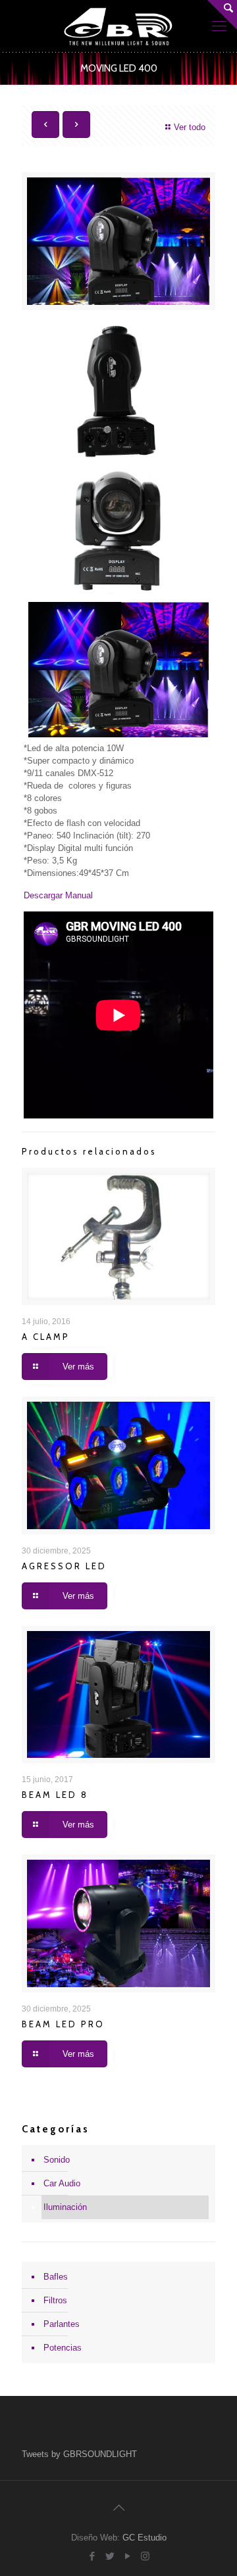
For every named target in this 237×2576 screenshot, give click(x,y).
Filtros (55, 2300)
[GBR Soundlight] (118, 26)
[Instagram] (145, 2556)
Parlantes (62, 2324)
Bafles (56, 2277)
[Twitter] (110, 2556)
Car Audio (62, 2183)
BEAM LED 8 (55, 1795)
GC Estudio (145, 2538)
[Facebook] (92, 2556)
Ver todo (190, 127)
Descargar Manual (58, 895)
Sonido (57, 2160)
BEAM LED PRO (63, 2024)
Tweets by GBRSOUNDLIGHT (79, 2454)
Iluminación (65, 2207)
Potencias (63, 2348)
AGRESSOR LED (64, 1566)
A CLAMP (46, 1337)
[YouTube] (127, 2556)
